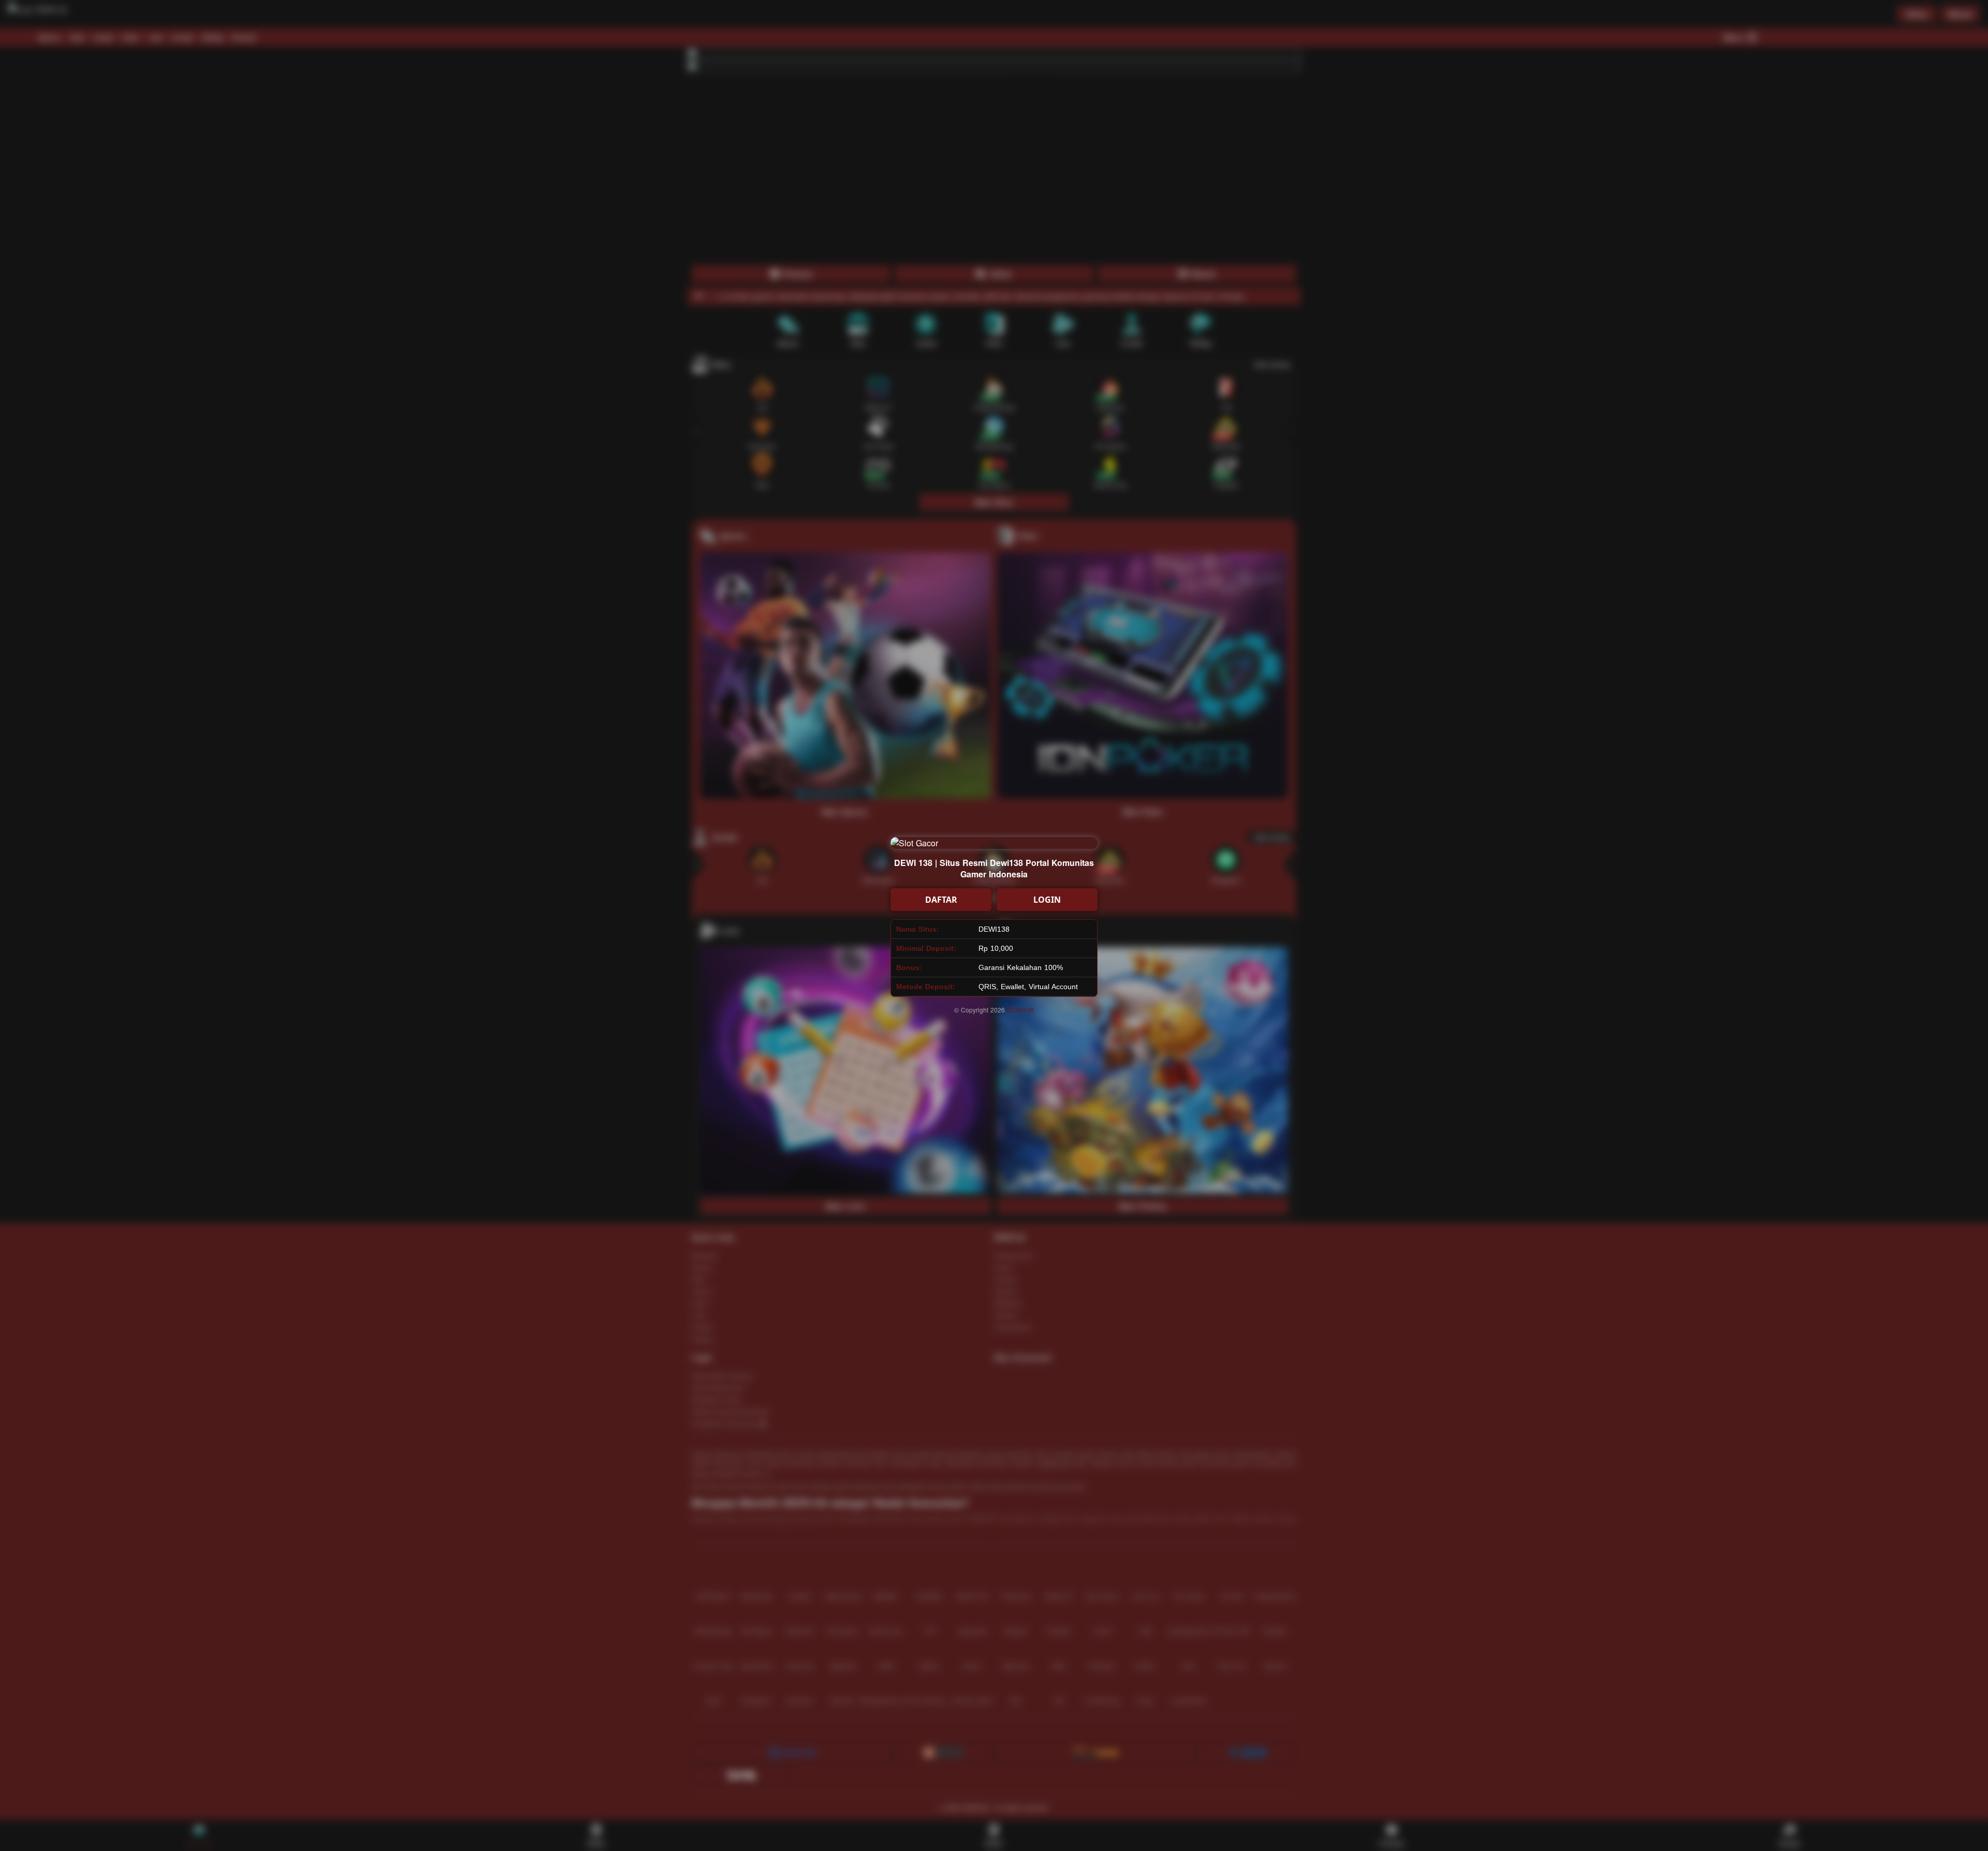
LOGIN (1047, 900)
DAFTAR (941, 900)
